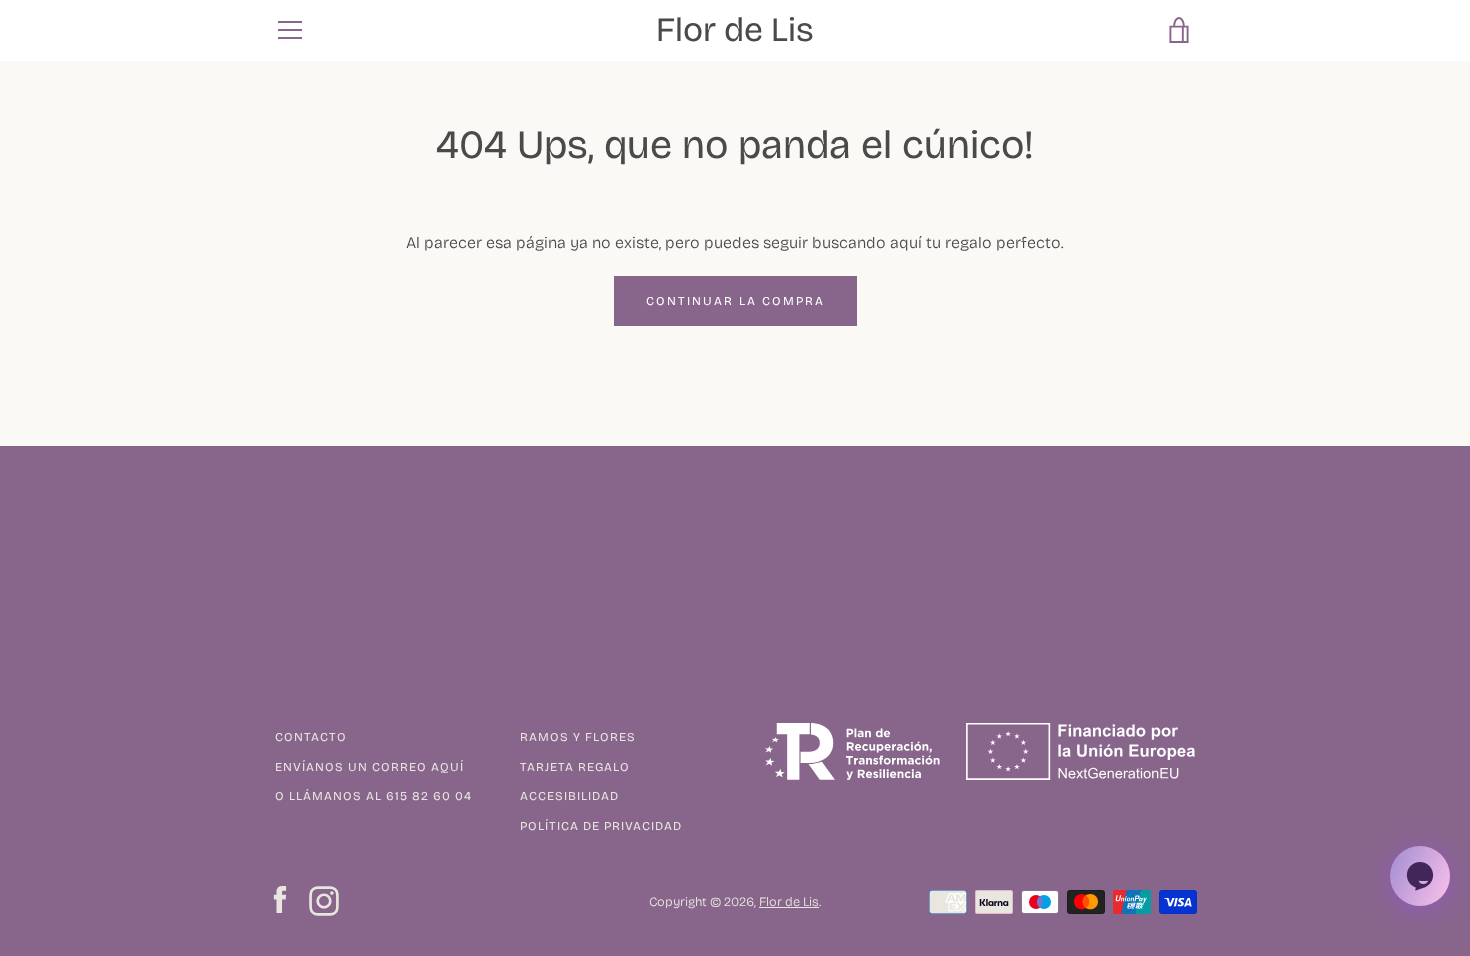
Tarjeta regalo (575, 767)
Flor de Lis (735, 30)
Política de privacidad (601, 826)
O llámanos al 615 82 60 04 (373, 796)
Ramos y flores (578, 737)
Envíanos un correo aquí (369, 767)
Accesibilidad (569, 796)
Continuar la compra (735, 301)
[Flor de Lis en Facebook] (280, 899)
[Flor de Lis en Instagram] (324, 899)
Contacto (311, 737)
